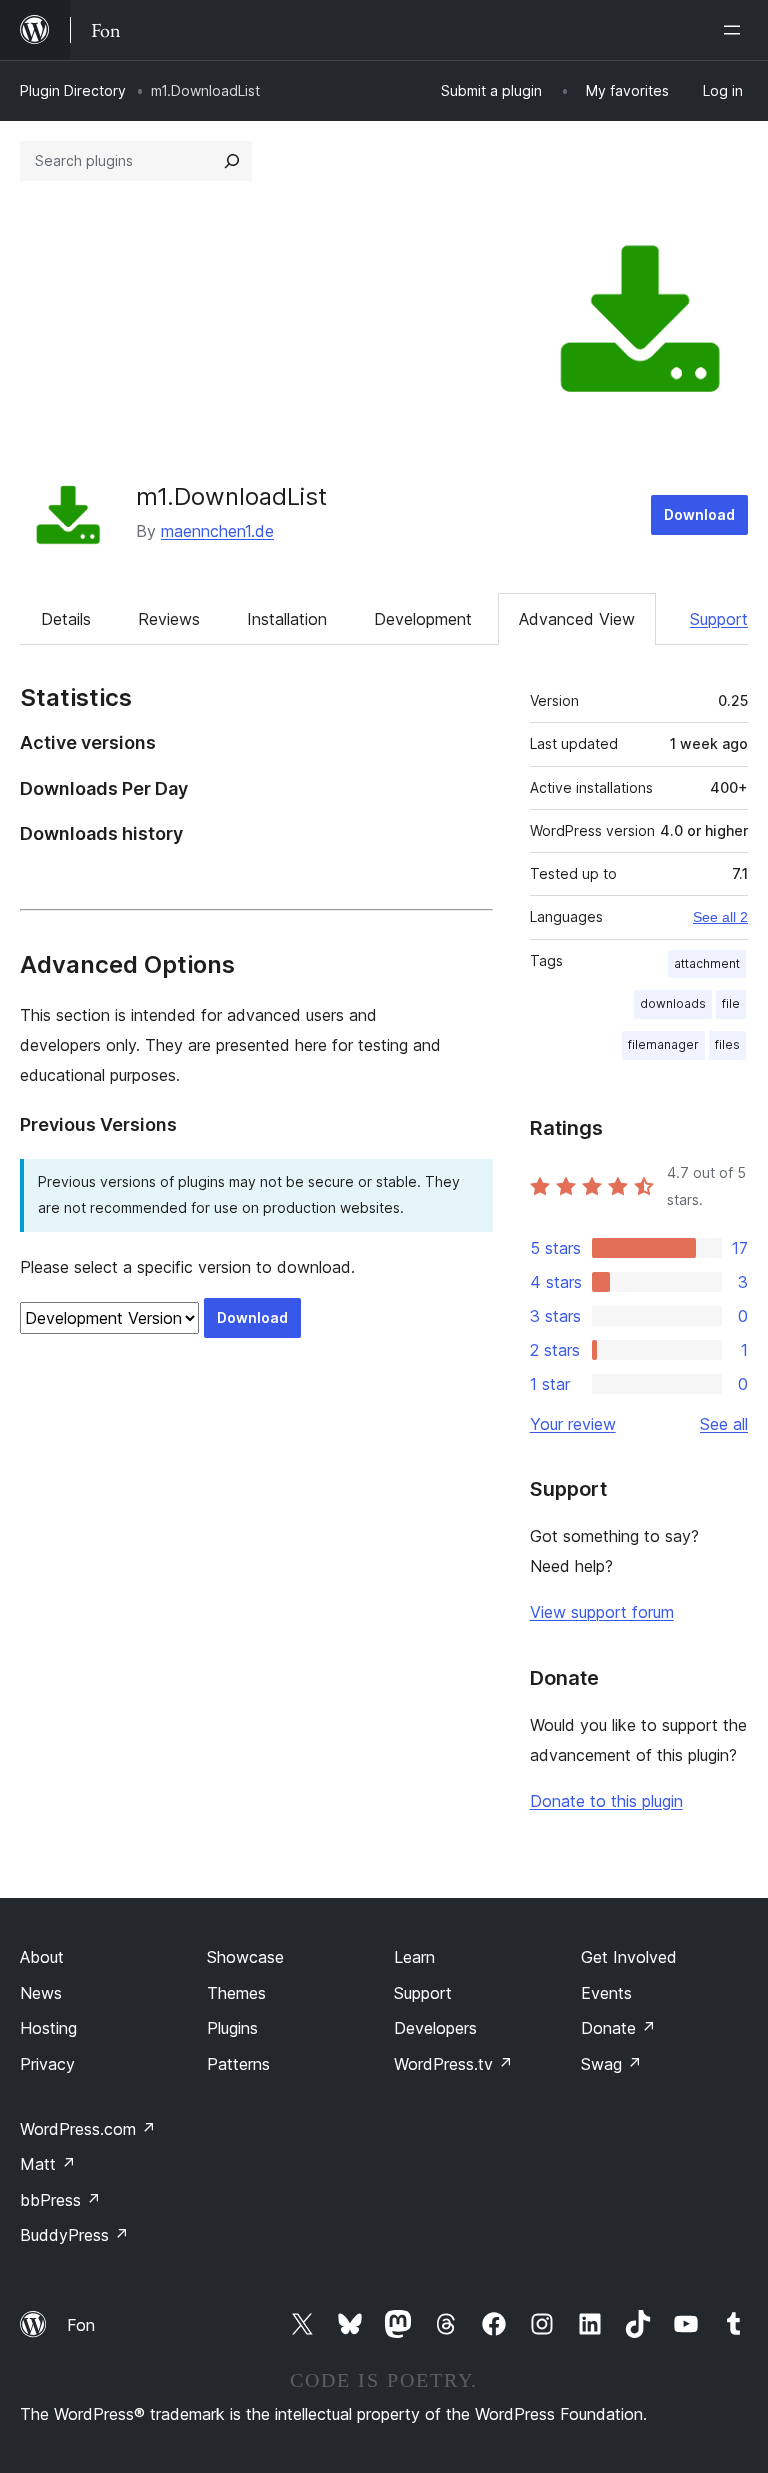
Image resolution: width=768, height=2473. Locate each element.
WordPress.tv (453, 2064)
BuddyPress (74, 2235)
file (731, 1003)
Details (66, 619)
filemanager (663, 1044)
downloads (673, 1003)
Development (423, 619)
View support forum (602, 1612)
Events (606, 1993)
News (41, 1993)
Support (719, 619)
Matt (48, 2164)
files (727, 1044)
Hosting (48, 2028)
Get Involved (629, 1957)
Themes (236, 1993)
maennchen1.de (217, 531)
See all (724, 1424)
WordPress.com (88, 2129)
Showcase (245, 1957)
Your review (573, 1424)
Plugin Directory (73, 90)
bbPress (60, 2200)
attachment (707, 963)
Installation (287, 619)
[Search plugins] (232, 161)
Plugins (232, 2028)
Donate (618, 2028)
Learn (414, 1957)
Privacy (47, 2064)
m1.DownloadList (231, 496)
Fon (81, 2325)
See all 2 (720, 917)
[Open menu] (736, 30)
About (42, 1957)
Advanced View (577, 619)
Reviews (169, 619)
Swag (611, 2064)
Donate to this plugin (606, 1801)
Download (699, 514)
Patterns (238, 2064)
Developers (435, 2028)
